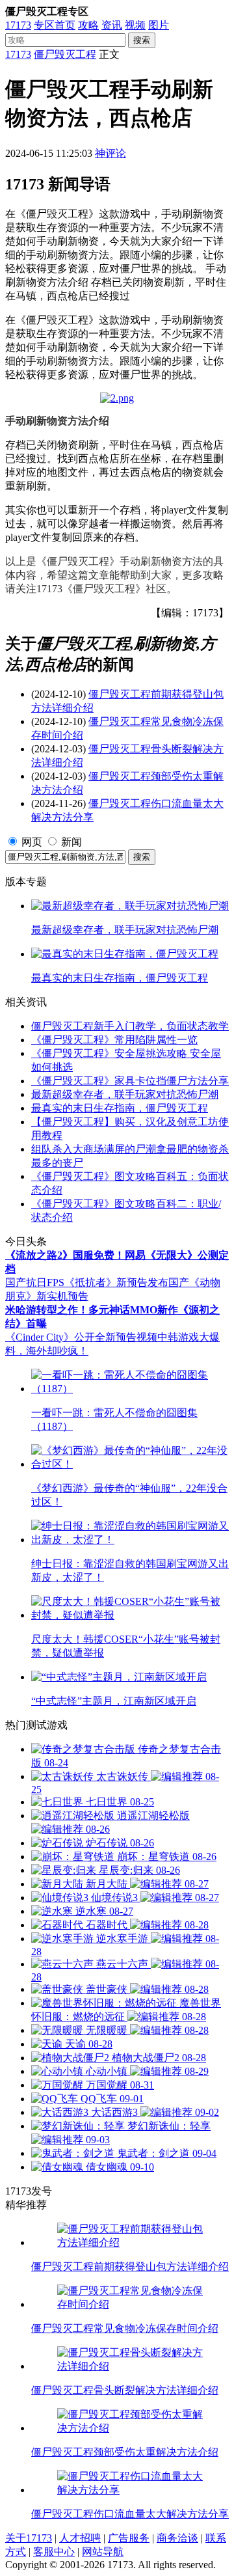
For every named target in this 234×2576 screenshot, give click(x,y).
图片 (159, 25)
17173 (18, 25)
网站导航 (103, 2552)
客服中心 (54, 2552)
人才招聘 (80, 2538)
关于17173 (29, 2538)
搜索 (142, 40)
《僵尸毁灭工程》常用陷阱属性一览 (114, 1040)
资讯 (112, 25)
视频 (135, 25)
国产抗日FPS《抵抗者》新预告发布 (87, 1282)
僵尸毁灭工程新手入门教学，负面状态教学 (130, 1026)
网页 (32, 842)
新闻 (71, 842)
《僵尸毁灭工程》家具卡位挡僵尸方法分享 (130, 1081)
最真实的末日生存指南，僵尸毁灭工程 (120, 1108)
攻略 (88, 25)
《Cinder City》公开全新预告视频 (81, 1337)
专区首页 (55, 25)
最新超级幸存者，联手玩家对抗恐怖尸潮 (125, 1094)
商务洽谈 (177, 2538)
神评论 (110, 153)
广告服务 (129, 2538)
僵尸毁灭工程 (65, 54)
